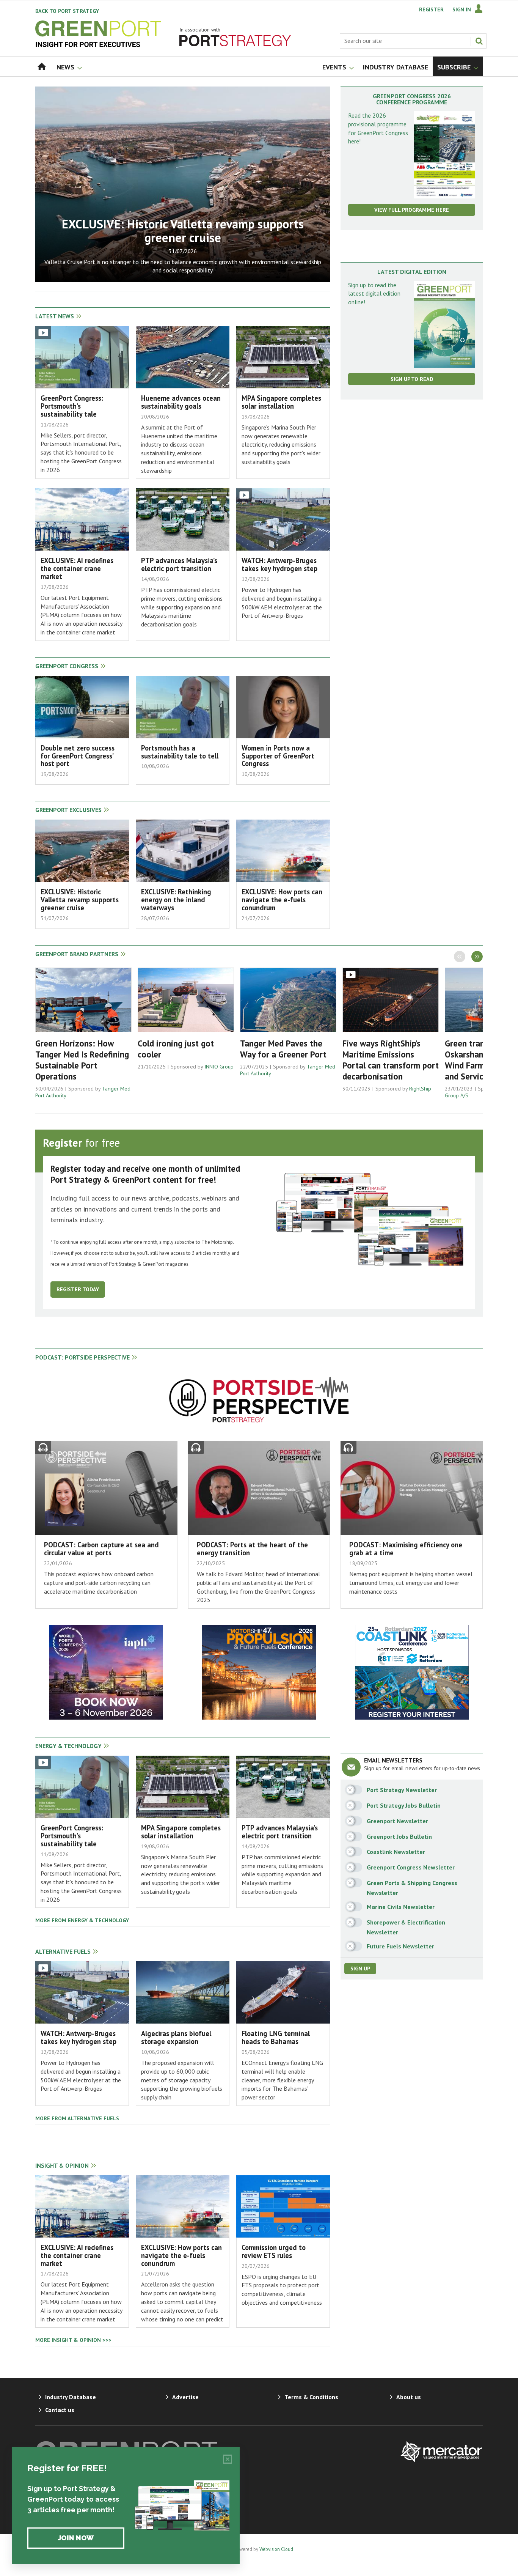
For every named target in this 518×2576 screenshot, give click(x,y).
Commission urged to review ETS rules (274, 2251)
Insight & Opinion (62, 2165)
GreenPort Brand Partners (77, 954)
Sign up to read (412, 379)
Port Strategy (67, 11)
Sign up (360, 1969)
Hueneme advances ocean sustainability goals (181, 402)
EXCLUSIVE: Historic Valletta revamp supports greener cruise (183, 231)
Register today (78, 1289)
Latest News (55, 316)
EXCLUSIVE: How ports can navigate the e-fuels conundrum (282, 900)
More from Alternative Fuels (77, 2118)
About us (409, 2397)
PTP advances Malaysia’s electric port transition (179, 564)
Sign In (462, 9)
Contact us (60, 2410)
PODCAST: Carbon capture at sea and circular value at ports (101, 1549)
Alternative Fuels (63, 1951)
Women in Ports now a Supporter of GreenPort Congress (278, 756)
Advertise (185, 2397)
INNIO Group (219, 1067)
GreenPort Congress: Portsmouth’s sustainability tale (72, 406)
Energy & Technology (68, 1746)
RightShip (420, 1089)
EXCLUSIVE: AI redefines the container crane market (77, 568)
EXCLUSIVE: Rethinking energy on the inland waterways (176, 900)
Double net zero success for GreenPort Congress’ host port (78, 756)
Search (479, 41)
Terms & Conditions (311, 2397)
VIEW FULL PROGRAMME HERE (412, 210)
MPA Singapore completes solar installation (281, 402)
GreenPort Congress (67, 666)
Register (431, 9)
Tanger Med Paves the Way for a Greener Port (283, 1049)
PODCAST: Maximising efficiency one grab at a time (406, 1549)
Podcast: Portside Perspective (82, 1357)
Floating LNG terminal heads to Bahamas (276, 2037)
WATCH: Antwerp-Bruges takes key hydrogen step (279, 564)
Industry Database (71, 2397)
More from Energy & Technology (82, 1920)
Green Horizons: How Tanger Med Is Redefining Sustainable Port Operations (82, 1060)
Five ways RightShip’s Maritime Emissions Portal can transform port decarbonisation (391, 1060)
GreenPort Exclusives (68, 810)
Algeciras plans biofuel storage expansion (176, 2037)
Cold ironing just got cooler (176, 1049)
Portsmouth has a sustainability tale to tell (180, 752)
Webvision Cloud (276, 2549)
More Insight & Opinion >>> (73, 2340)
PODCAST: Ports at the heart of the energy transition (252, 1549)
